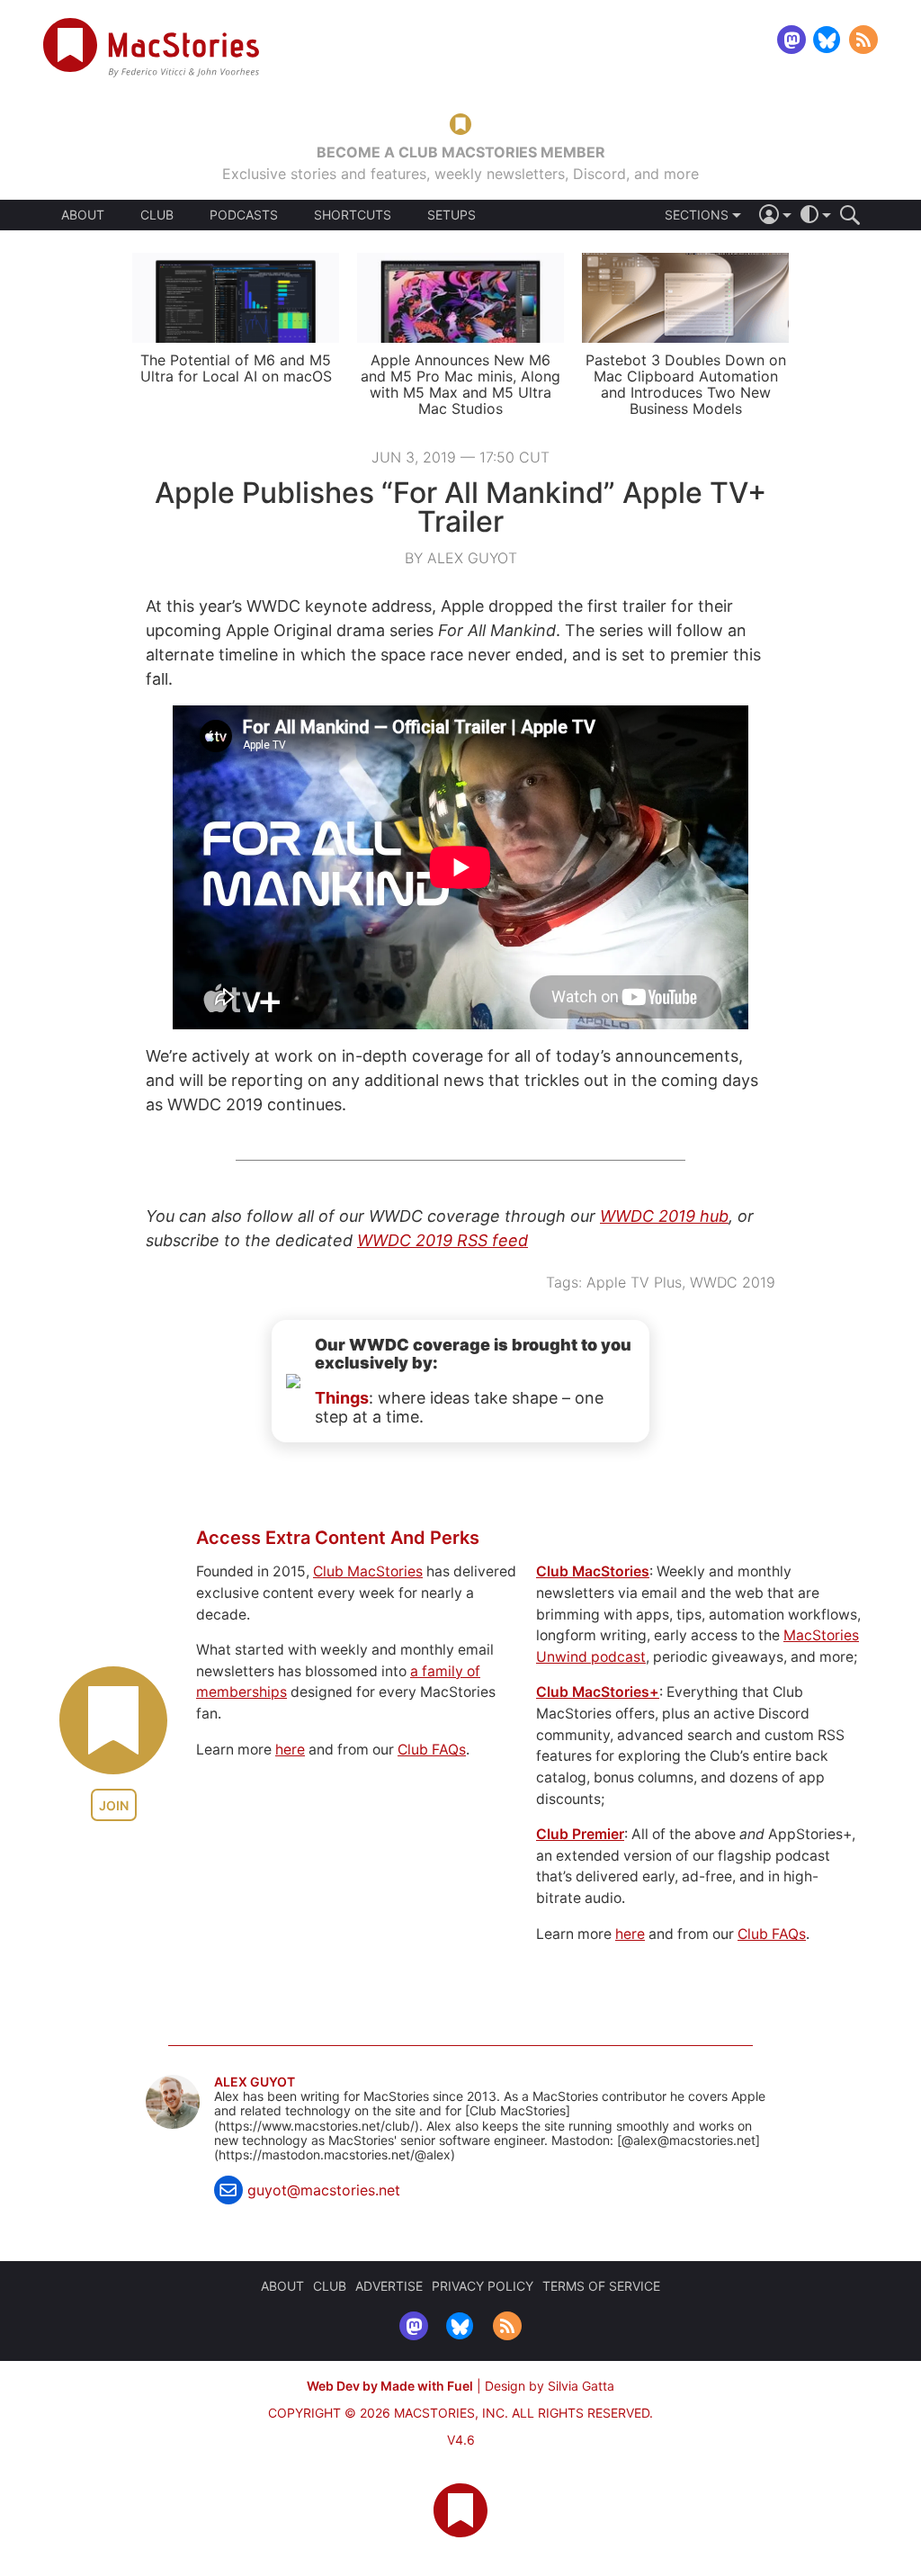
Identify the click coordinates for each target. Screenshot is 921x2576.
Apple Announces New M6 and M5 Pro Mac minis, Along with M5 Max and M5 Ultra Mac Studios (460, 384)
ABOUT (83, 215)
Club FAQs (432, 1750)
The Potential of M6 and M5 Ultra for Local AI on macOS (236, 368)
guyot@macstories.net (324, 2190)
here (290, 1750)
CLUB (157, 215)
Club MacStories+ (598, 1692)
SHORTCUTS (353, 215)
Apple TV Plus (634, 1282)
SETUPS (452, 215)
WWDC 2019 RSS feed (443, 1240)
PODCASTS (244, 215)
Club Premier (580, 1834)
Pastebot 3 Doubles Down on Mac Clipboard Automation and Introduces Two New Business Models (686, 384)
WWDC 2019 (733, 1282)
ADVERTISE (389, 2286)
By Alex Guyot (461, 558)
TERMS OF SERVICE (601, 2286)
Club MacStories (368, 1571)
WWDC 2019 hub (664, 1216)
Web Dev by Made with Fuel (390, 2386)
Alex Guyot (255, 2082)
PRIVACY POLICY (483, 2286)
